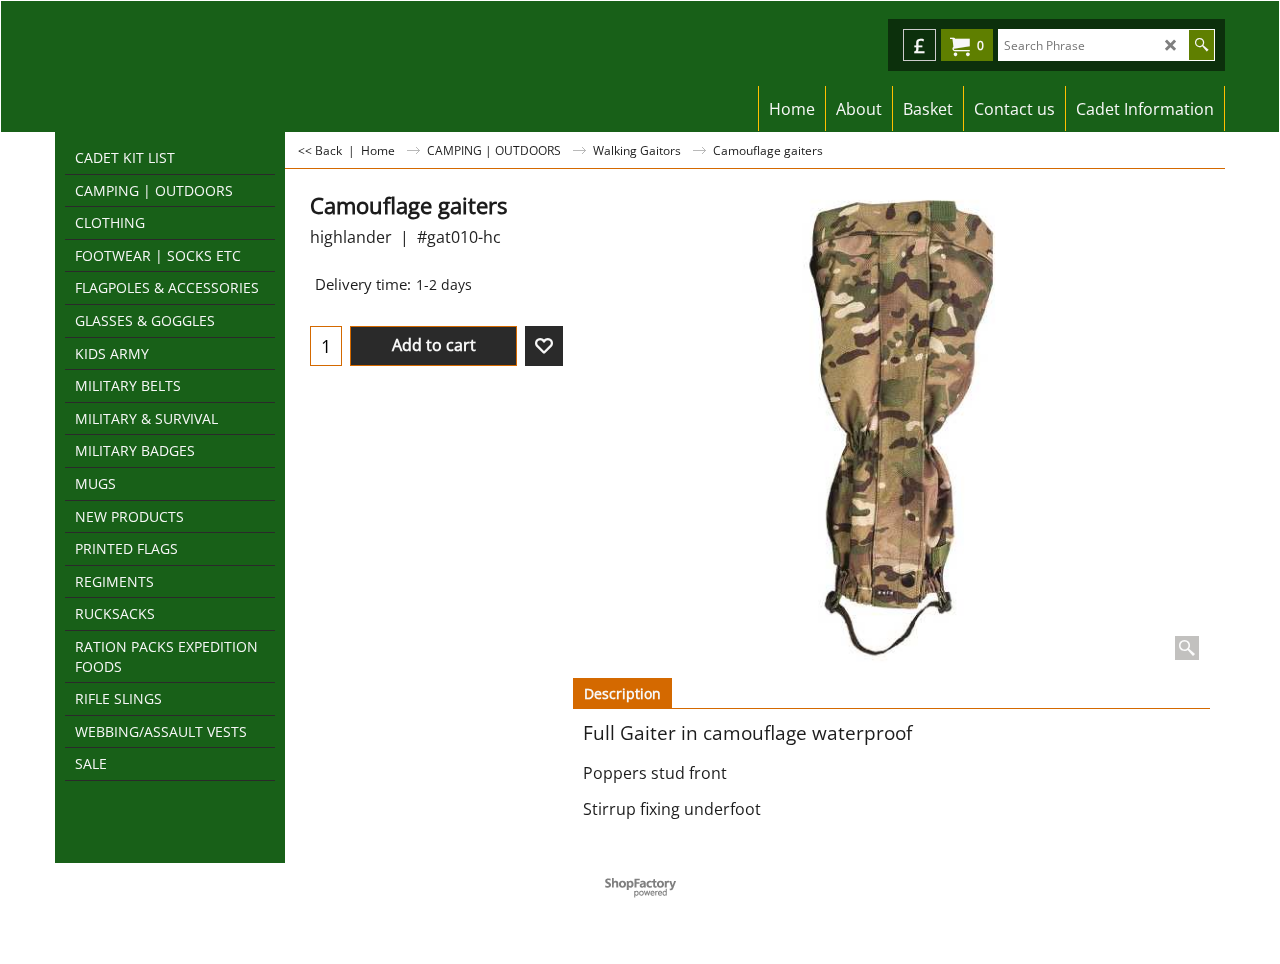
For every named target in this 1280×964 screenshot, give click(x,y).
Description (622, 693)
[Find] (1201, 45)
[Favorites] (544, 346)
